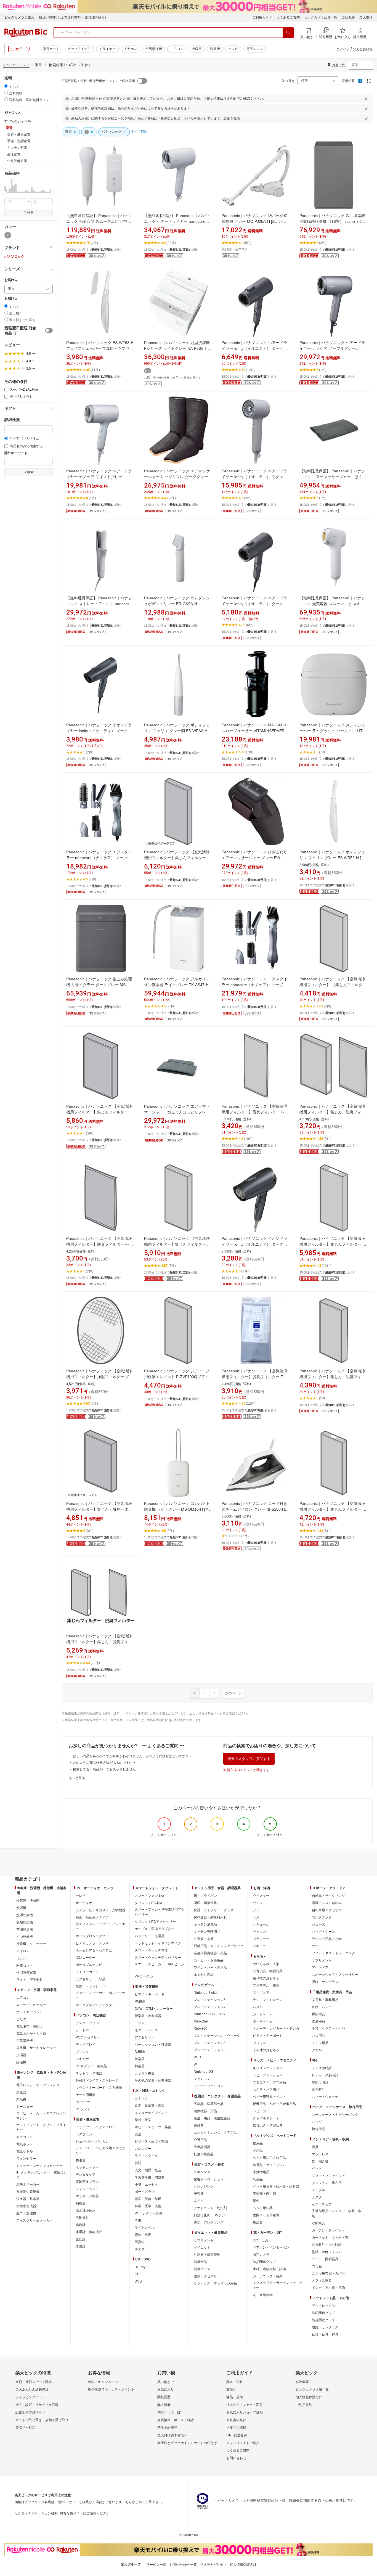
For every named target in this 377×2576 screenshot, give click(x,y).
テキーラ (259, 1946)
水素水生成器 (26, 2206)
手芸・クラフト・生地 (328, 2029)
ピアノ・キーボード (150, 1994)
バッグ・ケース (323, 1932)
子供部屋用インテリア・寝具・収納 (337, 2214)
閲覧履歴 (164, 2397)
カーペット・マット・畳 (330, 2238)
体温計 (81, 2246)
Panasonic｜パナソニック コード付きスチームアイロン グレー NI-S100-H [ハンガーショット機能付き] (254, 1509)
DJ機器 (140, 2052)
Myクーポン (166, 2412)
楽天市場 (366, 17)
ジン (256, 1910)
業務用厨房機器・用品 (210, 1953)
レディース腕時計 (325, 2075)
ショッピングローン (30, 2397)
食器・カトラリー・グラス (214, 1910)
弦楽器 (140, 2059)
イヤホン (131, 49)
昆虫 (256, 2201)
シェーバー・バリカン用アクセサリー (100, 2151)
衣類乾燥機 (25, 1922)
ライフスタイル (146, 2156)
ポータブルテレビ (89, 1965)
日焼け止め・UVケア (209, 2215)
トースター (25, 2107)
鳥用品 (258, 2179)
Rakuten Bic (26, 33)
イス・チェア (322, 2204)
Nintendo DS (203, 2072)
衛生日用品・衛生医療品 (212, 2118)
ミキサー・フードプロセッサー (39, 2166)
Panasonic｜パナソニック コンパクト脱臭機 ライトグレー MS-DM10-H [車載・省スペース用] (177, 1509)
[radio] (6, 86)
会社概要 (348, 17)
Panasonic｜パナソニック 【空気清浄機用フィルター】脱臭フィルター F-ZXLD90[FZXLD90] (99, 1244)
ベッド (317, 2169)
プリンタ (82, 2052)
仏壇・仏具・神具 (325, 2334)
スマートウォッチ (325, 2097)
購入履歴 (164, 2405)
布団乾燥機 (25, 1929)
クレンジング (204, 2186)
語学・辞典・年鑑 (148, 2199)
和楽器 (140, 2066)
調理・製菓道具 (205, 1903)
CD (137, 2274)
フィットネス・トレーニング (333, 1953)
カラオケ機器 (145, 2073)
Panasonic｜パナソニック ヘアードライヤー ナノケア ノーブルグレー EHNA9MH (332, 348)
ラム (256, 1917)
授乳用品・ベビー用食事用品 (274, 2104)
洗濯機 (215, 49)
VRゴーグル (144, 1976)
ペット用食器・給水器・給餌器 (276, 2186)
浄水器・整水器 (28, 2199)
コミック (141, 2098)
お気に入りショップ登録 (245, 2412)
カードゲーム (263, 2014)
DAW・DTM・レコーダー (154, 2009)
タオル (317, 2050)
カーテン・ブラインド (328, 2230)
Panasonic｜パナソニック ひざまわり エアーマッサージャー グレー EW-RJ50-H (254, 858)
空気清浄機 (154, 49)
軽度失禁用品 (204, 2154)
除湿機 (21, 2062)
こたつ (21, 2019)
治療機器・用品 (205, 2111)
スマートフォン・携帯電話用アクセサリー (160, 1912)
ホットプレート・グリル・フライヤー (41, 2127)
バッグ (317, 2122)
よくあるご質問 (288, 17)
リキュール (261, 1924)
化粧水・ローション (209, 2179)
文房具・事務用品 (325, 2000)
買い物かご (166, 2382)
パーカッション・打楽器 (153, 2045)
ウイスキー (261, 1896)
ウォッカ (259, 1932)
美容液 (199, 2194)
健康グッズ (202, 2269)
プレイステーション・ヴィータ (217, 2036)
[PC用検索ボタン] (288, 33)
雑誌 (138, 2163)
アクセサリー (145, 2037)
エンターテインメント (151, 2113)
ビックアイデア (79, 49)
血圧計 (81, 2239)
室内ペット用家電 (266, 2215)
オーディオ (84, 1903)
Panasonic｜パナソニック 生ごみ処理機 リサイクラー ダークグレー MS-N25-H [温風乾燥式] (99, 985)
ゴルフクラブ (322, 1917)
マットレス (320, 2154)
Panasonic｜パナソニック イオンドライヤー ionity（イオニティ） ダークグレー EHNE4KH (99, 731)
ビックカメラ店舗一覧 (321, 17)
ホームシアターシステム (94, 1950)
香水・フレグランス (209, 2222)
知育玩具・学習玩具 (268, 1971)
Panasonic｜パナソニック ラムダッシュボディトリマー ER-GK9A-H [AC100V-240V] (177, 604)
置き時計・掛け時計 (327, 2245)
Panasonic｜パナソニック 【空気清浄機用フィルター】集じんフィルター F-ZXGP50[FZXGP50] (333, 1509)
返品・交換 (235, 2397)
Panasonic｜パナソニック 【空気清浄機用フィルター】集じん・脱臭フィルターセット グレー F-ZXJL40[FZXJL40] (334, 1377)
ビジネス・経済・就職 (151, 2141)
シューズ (318, 1924)
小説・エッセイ (146, 2185)
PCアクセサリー (88, 2037)
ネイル (199, 2201)
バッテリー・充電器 (150, 1936)
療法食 (258, 2222)
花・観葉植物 (263, 2295)
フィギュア (261, 1993)
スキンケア (202, 2172)
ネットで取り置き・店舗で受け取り (42, 2420)
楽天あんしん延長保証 (32, 2389)
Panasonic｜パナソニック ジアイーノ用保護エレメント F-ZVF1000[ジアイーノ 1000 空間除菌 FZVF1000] (178, 1377)
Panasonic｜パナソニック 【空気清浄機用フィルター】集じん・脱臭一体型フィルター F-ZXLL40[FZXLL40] (99, 1509)
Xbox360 (201, 2029)
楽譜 (138, 2134)
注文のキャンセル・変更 (245, 2405)
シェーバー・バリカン (92, 2141)
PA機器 (140, 2002)
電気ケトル (25, 2151)
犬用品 (258, 2151)
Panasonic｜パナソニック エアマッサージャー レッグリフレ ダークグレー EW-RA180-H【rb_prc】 (177, 477)
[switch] (49, 330)
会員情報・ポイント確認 (176, 2420)
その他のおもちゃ (266, 2050)
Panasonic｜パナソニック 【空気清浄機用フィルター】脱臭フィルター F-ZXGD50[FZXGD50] (254, 1377)
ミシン (21, 1958)
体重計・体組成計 (89, 2232)
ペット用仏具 (263, 2208)
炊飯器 (21, 2092)
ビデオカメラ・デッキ (92, 1943)
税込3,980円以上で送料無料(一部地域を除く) (72, 17)
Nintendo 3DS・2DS (209, 2014)
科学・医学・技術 (148, 2206)
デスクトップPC (88, 2023)
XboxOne (201, 2021)
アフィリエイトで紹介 (243, 2443)
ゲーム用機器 (86, 2095)
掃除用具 (318, 2014)
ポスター (141, 2249)
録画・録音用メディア (92, 1917)
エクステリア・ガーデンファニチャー (278, 2285)
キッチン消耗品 (205, 1924)
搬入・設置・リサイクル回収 (37, 2405)
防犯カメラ (261, 2255)
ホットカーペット (30, 2012)
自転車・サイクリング (328, 1896)
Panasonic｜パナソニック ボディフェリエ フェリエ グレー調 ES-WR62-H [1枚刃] (178, 731)
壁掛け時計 (320, 2082)
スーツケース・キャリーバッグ (335, 2115)
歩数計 (81, 2225)
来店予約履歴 (167, 2427)
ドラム (140, 2023)
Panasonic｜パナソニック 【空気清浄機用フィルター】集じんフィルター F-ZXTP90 (177, 858)
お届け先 (11, 280)
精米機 (21, 2100)
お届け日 (11, 299)
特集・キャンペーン (103, 2382)
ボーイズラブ (145, 2192)
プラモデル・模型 (266, 1985)
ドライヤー (107, 49)
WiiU (197, 2057)
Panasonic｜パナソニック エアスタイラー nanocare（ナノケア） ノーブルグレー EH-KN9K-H (99, 858)
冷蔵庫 (197, 49)
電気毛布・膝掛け (30, 2026)
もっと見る (77, 1778)
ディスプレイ (86, 2045)
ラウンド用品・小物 (327, 1939)
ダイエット (202, 2247)
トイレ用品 (320, 2043)
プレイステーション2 (210, 2050)
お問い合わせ (236, 2458)
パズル (258, 2007)
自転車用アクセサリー (328, 1910)
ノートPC (83, 2030)
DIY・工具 (261, 2240)
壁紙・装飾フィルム (327, 2252)
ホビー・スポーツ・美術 (153, 2127)
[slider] (5, 193)
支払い (231, 2389)
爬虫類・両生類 (264, 2194)
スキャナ (82, 2059)
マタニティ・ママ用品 (269, 2082)
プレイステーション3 (210, 2043)
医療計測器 (202, 2147)
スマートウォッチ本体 (151, 1950)
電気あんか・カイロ (31, 2034)
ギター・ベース (146, 2030)
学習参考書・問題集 (150, 2177)
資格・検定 (143, 2235)
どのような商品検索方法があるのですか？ (104, 1763)
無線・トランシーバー (92, 1986)
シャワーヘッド (87, 2189)
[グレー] (8, 235)
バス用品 (318, 2036)
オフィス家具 (322, 2281)
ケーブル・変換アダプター (155, 1929)
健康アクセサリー (207, 2276)
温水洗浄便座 (86, 2210)
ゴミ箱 (317, 2266)
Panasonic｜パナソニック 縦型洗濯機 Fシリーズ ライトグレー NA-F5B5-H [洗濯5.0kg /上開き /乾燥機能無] (177, 348)
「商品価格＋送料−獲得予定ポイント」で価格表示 (98, 81)
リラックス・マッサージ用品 (215, 2283)
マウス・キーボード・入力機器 (99, 2088)
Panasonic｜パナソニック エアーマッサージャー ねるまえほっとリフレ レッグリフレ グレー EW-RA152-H (177, 1112)
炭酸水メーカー (28, 2185)
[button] (5, 186)
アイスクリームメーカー (34, 2220)
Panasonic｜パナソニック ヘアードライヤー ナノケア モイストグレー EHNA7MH (99, 477)
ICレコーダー (86, 1958)
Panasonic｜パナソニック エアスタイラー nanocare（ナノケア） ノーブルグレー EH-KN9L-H (254, 985)
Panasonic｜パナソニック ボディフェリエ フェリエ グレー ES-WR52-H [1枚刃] (333, 858)
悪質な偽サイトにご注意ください (85, 2513)
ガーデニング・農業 (268, 2276)
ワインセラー (26, 2159)
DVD (138, 2281)
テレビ (233, 49)
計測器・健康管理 (207, 2255)
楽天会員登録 (363, 49)
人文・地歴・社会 (148, 2170)
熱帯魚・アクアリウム (269, 2165)
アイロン (23, 1951)
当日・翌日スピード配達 (34, 2382)
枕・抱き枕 (320, 2161)
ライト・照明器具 (30, 1980)
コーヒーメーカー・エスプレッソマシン (41, 2116)
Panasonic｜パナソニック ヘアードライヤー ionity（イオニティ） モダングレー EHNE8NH (254, 477)
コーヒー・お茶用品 (209, 1960)
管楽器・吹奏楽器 (148, 2016)
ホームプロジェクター (92, 1936)
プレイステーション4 (210, 2007)
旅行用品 (318, 2129)
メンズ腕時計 (322, 2068)
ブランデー (261, 1939)
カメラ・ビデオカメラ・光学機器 (100, 1910)
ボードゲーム (263, 2021)
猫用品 (258, 2143)
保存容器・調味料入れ (210, 1917)
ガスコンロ (25, 2137)
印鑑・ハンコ (322, 2007)
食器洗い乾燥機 (28, 2192)
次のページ (233, 1693)
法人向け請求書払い (172, 2435)
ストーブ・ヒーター (31, 2005)
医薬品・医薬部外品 (209, 2104)
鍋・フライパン (205, 1896)
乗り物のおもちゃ (266, 1978)
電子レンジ (255, 49)
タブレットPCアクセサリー (155, 1922)
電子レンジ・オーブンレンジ (38, 2085)
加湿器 (21, 2055)
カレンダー (143, 2149)
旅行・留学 (143, 2120)
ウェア (317, 1946)
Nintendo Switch (206, 1993)
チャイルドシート (266, 2118)
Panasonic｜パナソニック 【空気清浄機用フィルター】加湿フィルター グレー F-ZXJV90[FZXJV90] (100, 1377)
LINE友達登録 (237, 2435)
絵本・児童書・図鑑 (150, 2106)
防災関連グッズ (264, 2262)
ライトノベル (145, 2228)
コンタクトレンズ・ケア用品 (215, 2133)
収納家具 (318, 2223)
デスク (317, 2197)
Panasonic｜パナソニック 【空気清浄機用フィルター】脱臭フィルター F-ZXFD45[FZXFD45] (254, 1112)
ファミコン (202, 2079)
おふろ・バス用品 (266, 2090)
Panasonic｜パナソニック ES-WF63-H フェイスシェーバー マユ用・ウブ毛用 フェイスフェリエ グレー (100, 348)
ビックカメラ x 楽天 (19, 17)
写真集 (140, 2242)
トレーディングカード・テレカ (276, 2029)
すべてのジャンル (16, 65)
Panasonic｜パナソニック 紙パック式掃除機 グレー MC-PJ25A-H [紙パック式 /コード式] (255, 221)
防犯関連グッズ (323, 2313)
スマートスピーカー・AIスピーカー (100, 1995)
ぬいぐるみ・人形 (266, 1964)
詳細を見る (232, 118)
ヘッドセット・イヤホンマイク (158, 1943)
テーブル (318, 2190)
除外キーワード (16, 453)
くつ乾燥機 (25, 1937)
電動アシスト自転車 (327, 1903)
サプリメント (204, 2240)
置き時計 (318, 2090)
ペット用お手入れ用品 (269, 2158)
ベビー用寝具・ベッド (269, 2097)
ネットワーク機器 (89, 2073)
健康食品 (200, 2262)
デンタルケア (86, 2175)
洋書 (138, 2220)
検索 (30, 213)
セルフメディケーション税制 (36, 2513)
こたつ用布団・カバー (328, 2273)
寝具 (315, 2147)
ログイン (343, 49)
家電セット (51, 49)
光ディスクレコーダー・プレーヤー (100, 1926)
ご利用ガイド (262, 17)
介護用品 (200, 2140)
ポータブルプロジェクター (95, 2005)
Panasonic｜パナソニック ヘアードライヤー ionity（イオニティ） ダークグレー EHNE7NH (254, 348)
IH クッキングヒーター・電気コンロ (42, 2175)
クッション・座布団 (327, 2183)
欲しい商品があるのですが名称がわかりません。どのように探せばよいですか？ (132, 1756)
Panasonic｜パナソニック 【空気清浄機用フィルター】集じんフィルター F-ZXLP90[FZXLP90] (100, 1112)
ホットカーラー (87, 2167)
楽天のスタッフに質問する (249, 1759)
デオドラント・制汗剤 (210, 2208)
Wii (196, 2064)
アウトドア (320, 1968)
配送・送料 (235, 2382)
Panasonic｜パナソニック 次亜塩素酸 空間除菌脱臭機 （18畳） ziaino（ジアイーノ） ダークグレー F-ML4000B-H (333, 221)
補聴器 (81, 2203)
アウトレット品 (323, 2306)
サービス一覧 (156, 2565)
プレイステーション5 (210, 2000)
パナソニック (14, 256)
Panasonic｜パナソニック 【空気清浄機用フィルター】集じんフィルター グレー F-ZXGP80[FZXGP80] (333, 1244)
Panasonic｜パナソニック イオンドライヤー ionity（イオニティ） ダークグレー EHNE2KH (254, 1244)
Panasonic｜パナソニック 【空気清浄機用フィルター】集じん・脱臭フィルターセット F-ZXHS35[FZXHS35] (99, 1642)
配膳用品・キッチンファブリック (219, 1946)
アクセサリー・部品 (91, 1979)
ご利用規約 (304, 2405)
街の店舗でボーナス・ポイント (111, 2389)
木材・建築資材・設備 (269, 2269)
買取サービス (25, 2427)
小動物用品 (261, 2172)
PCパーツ (83, 2102)
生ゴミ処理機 (26, 2213)
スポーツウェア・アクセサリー (335, 1975)
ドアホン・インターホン (271, 2247)
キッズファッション (268, 2068)
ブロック (259, 2043)
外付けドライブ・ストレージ (97, 2080)
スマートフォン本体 (150, 1896)
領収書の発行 (236, 2420)
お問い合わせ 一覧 (183, 2565)
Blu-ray (140, 2267)
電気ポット (25, 2144)
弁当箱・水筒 (204, 1939)
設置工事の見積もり (30, 2412)
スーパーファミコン (209, 2086)
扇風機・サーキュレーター (36, 2048)
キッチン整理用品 (207, 1932)
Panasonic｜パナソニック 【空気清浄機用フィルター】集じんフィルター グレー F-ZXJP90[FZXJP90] (177, 1244)
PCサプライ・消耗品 (91, 2066)
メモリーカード (87, 1972)
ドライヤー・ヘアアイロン (95, 2127)
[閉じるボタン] (367, 99)
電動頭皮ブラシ (87, 2182)
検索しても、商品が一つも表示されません (104, 1769)
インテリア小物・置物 (328, 2288)
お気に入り (166, 2389)
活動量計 (82, 2218)
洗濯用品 (318, 2021)
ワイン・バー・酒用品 (210, 1968)
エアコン (177, 49)
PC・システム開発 (149, 2213)
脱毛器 (81, 2160)
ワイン (258, 1903)
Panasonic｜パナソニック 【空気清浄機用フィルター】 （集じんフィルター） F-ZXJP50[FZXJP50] (332, 985)
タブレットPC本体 (149, 1903)
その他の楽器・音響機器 (153, 2080)
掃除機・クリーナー (31, 1944)
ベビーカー (261, 2111)
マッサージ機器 (87, 2196)
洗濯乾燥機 (25, 1915)
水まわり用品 (204, 1975)
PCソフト (83, 2109)
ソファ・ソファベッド (328, 2176)
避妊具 (199, 2125)
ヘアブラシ (84, 2134)
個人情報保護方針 (309, 2397)
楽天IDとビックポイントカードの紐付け (187, 2443)
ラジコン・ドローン (268, 2000)
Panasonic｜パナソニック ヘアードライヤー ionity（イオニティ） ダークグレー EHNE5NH (254, 604)
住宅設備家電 (26, 1973)
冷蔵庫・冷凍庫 (28, 1901)
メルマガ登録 (236, 2427)
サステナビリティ (213, 2565)
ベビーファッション (268, 2075)
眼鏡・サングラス (325, 1982)
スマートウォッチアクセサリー (158, 1958)
